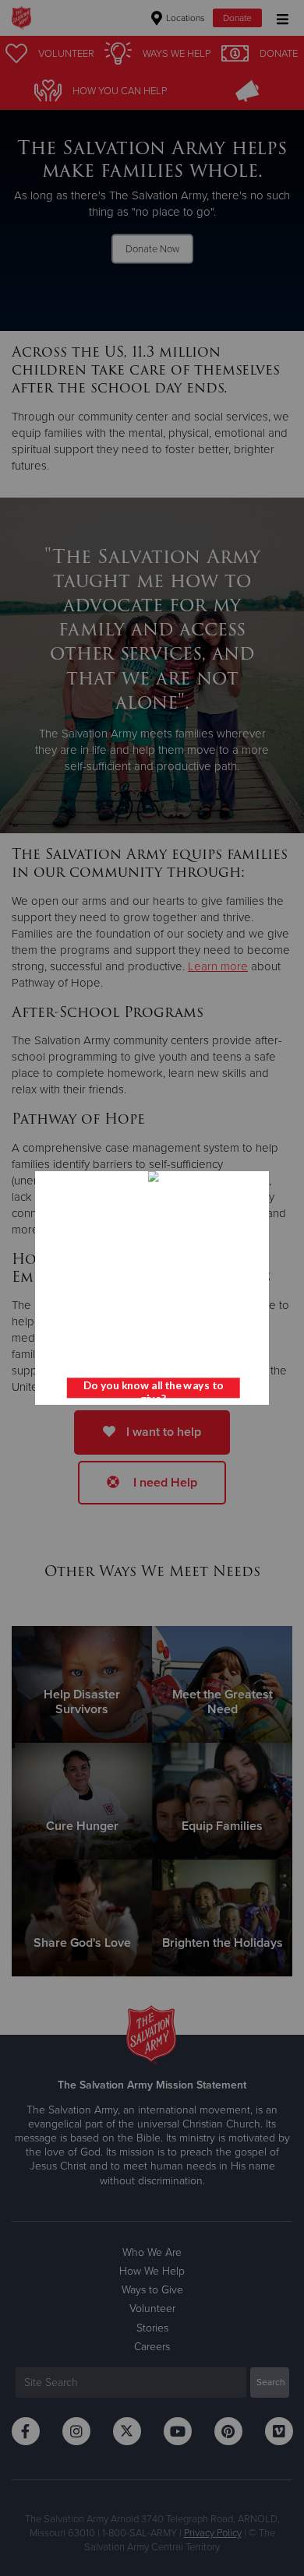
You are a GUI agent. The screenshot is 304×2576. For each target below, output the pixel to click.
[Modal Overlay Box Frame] (152, 1288)
